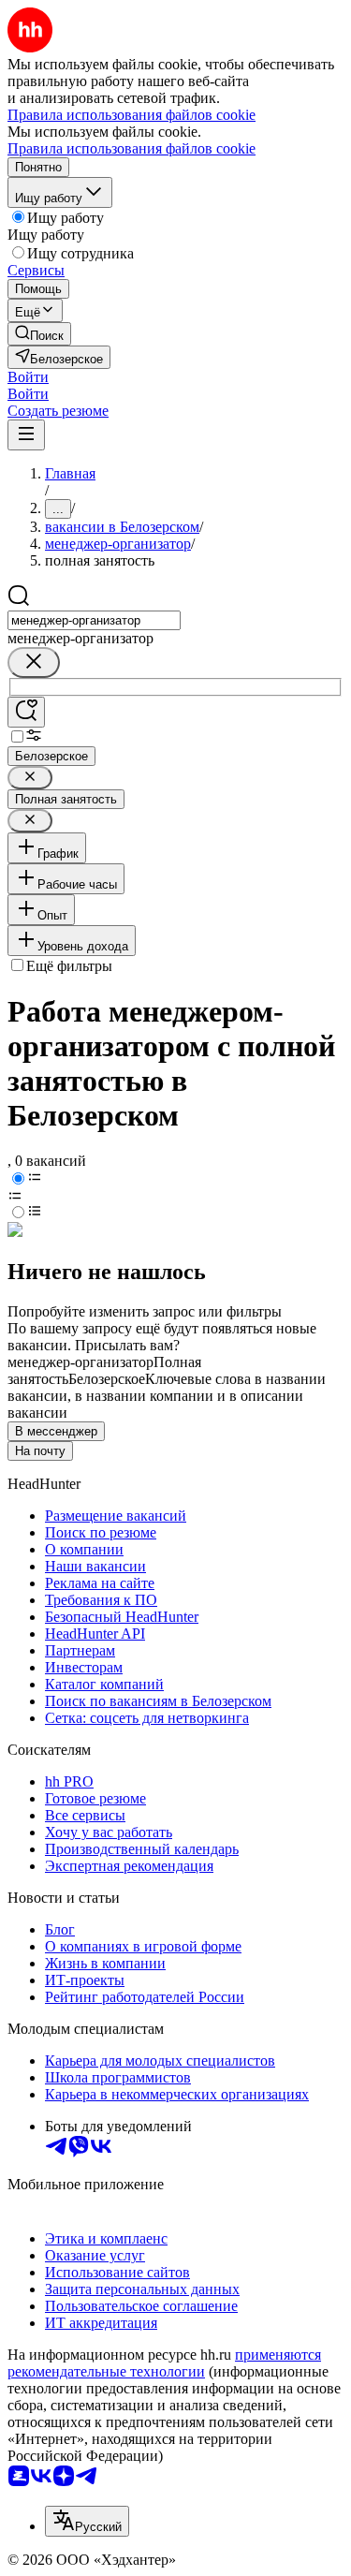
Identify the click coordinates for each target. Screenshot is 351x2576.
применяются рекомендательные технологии (164, 2363)
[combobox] (94, 620)
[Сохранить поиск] (26, 712)
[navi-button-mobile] (26, 435)
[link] (39, 334)
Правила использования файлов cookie (132, 148)
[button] (28, 377)
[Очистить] (34, 662)
